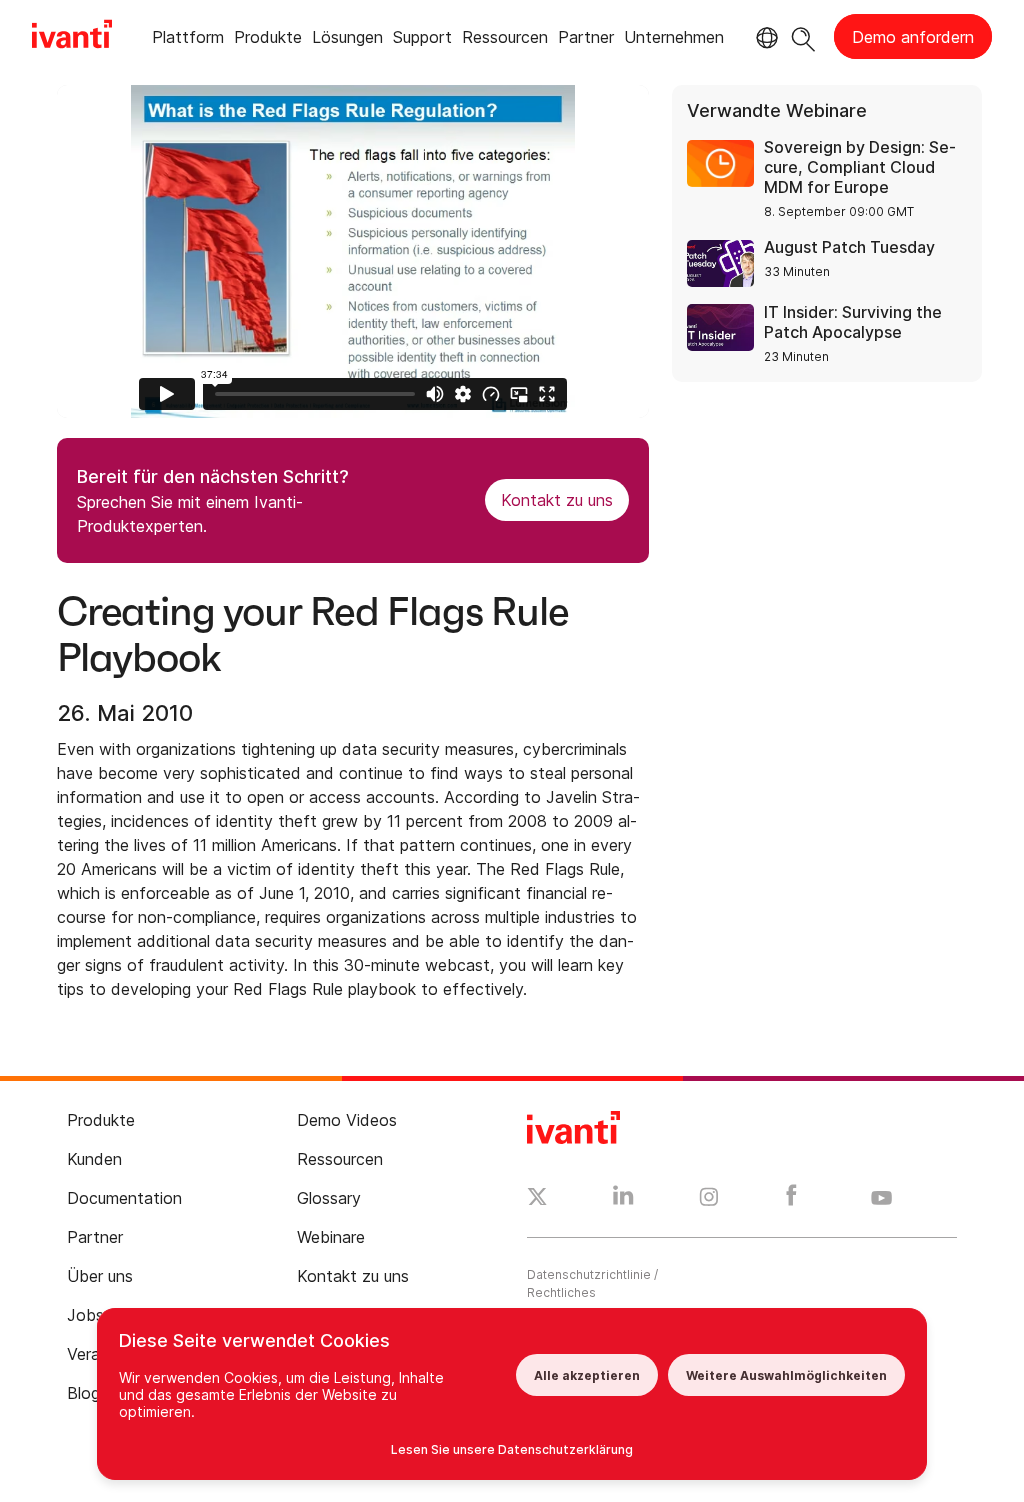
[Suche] (803, 36)
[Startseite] (72, 37)
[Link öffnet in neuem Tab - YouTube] (881, 1199)
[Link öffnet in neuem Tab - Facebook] (791, 1200)
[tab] (188, 40)
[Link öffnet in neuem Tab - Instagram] (709, 1200)
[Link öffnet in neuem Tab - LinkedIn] (623, 1200)
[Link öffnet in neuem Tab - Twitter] (537, 1199)
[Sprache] (764, 38)
